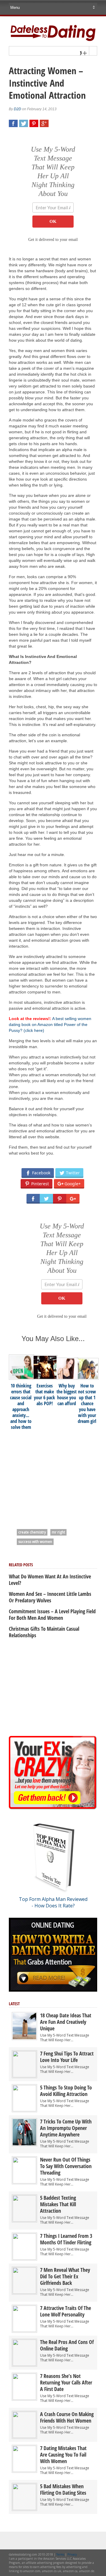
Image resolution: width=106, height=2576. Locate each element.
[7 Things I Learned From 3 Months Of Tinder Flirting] (24, 2258)
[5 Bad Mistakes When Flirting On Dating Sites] (24, 2509)
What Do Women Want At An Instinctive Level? (50, 1580)
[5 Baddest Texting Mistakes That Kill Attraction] (24, 2220)
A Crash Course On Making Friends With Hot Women (67, 2417)
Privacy (72, 2554)
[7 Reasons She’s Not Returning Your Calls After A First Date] (24, 2399)
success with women (35, 1542)
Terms (60, 2554)
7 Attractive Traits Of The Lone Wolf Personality (66, 2311)
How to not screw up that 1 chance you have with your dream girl (87, 1403)
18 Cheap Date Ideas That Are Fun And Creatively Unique (66, 2022)
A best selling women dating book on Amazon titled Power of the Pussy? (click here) (50, 1024)
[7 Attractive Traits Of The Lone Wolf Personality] (24, 2331)
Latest (14, 2004)
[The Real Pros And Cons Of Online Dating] (24, 2365)
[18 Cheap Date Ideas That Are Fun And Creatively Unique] (24, 2038)
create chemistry (32, 1532)
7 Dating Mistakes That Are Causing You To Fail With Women (63, 2455)
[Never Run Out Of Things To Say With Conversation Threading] (24, 2182)
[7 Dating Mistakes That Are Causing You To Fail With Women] (24, 2471)
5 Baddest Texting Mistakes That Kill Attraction (58, 2204)
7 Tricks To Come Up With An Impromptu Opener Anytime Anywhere (66, 2128)
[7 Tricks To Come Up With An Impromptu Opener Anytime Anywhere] (24, 2144)
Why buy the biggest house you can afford (67, 1395)
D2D (18, 109)
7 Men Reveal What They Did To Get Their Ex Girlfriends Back (65, 2276)
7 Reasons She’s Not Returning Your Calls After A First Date (66, 2382)
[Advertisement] (53, 1476)
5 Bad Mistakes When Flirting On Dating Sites (63, 2489)
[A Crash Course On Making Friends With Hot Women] (24, 2437)
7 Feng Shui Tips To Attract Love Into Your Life (67, 2057)
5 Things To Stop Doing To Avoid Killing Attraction (66, 2091)
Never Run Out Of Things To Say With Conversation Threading (66, 2166)
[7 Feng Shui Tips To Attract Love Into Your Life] (24, 2076)
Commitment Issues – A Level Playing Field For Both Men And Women (52, 1614)
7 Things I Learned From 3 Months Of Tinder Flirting (66, 2239)
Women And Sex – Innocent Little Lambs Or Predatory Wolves (50, 1597)
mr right (58, 1532)
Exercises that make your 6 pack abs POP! (44, 1395)
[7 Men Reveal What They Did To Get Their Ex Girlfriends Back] (24, 2292)
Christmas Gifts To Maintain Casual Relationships (44, 1632)
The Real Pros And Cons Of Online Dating (67, 2345)
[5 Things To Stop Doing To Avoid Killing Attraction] (24, 2110)
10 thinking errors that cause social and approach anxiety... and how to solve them (21, 1406)
